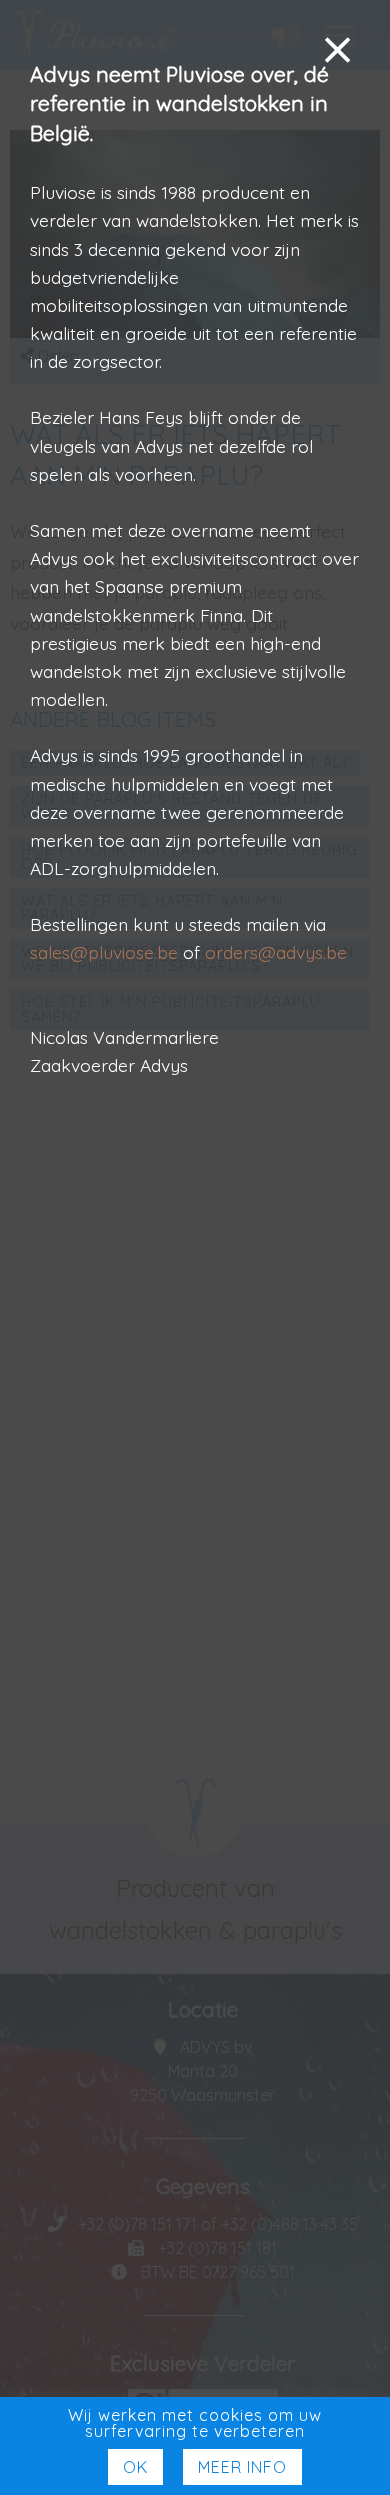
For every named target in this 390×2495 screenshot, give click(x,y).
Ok (135, 2467)
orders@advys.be (276, 952)
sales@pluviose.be (104, 952)
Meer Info (242, 2467)
